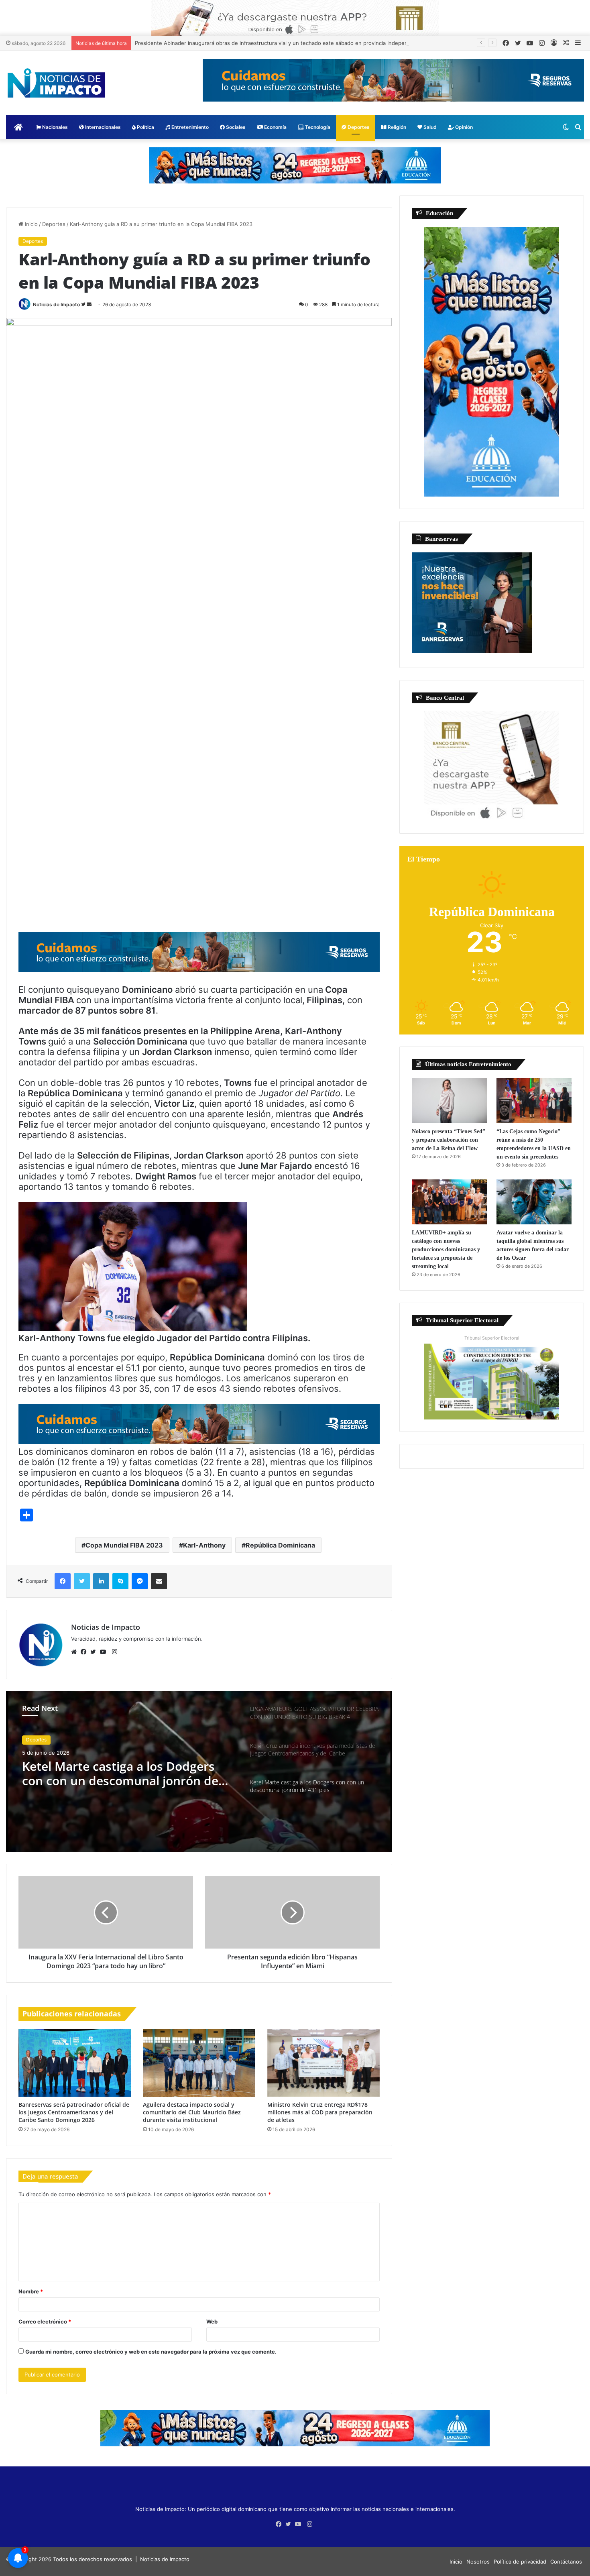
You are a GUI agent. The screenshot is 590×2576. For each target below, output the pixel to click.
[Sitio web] (76, 1652)
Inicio (31, 224)
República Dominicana (280, 1545)
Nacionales (54, 127)
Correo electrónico (45, 2321)
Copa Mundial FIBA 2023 (124, 1545)
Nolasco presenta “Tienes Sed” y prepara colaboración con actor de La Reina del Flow (449, 1140)
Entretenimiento (189, 127)
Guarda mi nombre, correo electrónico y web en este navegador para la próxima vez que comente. (151, 2352)
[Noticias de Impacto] (56, 83)
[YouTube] (105, 1652)
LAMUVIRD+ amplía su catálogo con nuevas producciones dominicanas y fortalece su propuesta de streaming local (446, 1249)
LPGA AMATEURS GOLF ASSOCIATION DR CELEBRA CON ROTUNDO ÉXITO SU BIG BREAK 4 (118, 1774)
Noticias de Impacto (56, 304)
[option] (199, 1772)
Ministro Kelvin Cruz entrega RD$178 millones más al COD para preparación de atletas (320, 2112)
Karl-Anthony (204, 1545)
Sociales (235, 127)
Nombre (31, 2291)
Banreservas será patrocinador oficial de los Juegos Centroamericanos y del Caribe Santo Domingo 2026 (74, 2112)
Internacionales (102, 127)
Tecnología (317, 127)
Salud (429, 127)
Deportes (358, 127)
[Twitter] (95, 1652)
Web (212, 2321)
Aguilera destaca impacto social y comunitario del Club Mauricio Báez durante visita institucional (192, 2112)
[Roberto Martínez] (295, 18)
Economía (275, 127)
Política (145, 127)
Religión (396, 127)
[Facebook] (85, 1652)
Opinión (463, 127)
